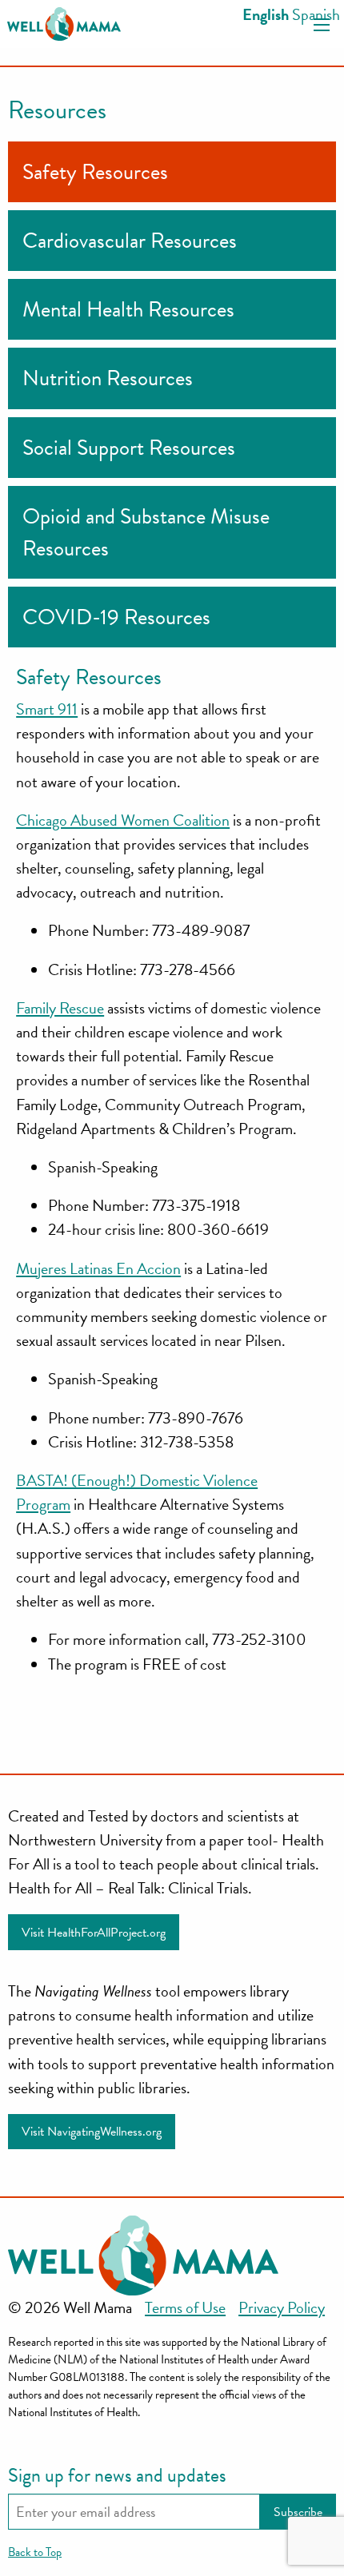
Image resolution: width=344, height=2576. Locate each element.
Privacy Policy (282, 2307)
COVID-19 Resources (116, 617)
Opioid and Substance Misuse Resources (146, 532)
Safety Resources (95, 172)
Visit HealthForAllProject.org (94, 1933)
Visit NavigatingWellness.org (92, 2132)
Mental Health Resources (128, 309)
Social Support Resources (129, 448)
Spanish (316, 14)
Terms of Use (185, 2307)
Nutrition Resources (108, 378)
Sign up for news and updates (117, 2475)
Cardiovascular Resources (130, 241)
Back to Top (35, 2552)
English (266, 14)
